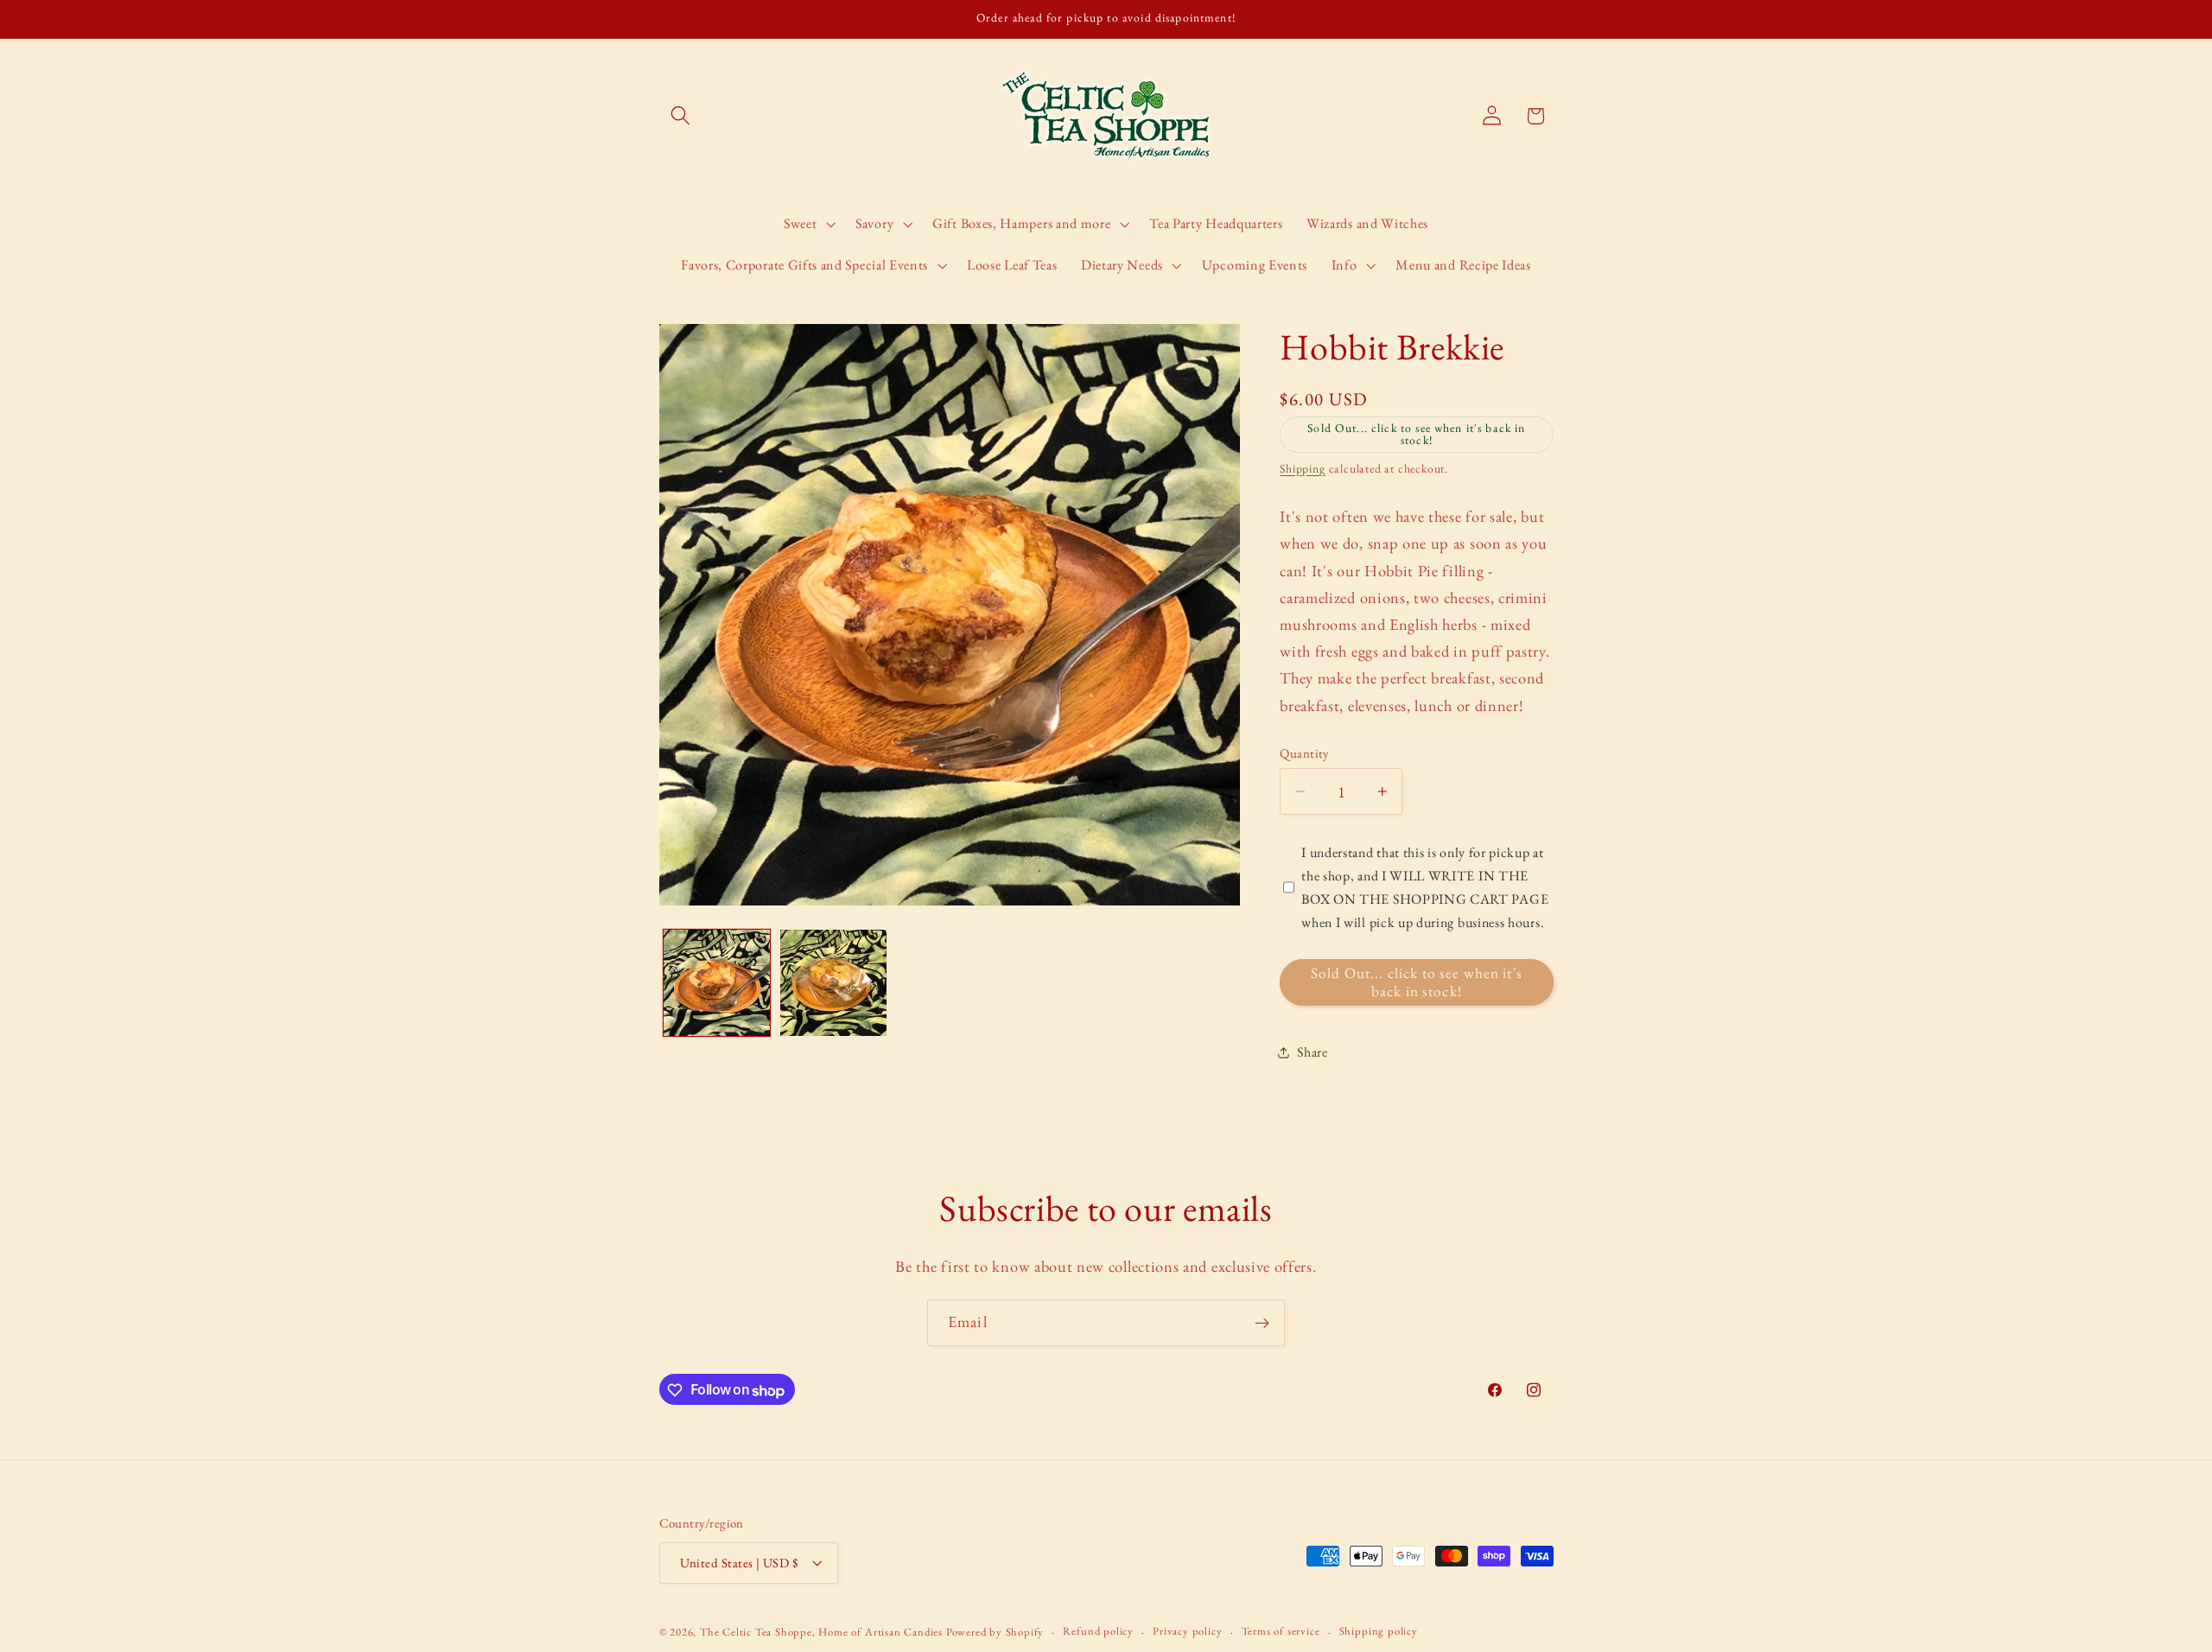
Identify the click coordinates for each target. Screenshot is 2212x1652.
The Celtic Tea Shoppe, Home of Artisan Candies (821, 1633)
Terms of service (1281, 1632)
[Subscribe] (1262, 1323)
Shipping (1302, 468)
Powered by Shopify (995, 1633)
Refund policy (1098, 1632)
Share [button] (1312, 1052)
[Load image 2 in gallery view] (833, 983)
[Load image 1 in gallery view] (717, 983)
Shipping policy (1379, 1632)
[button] (681, 116)
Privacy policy (1187, 1632)
